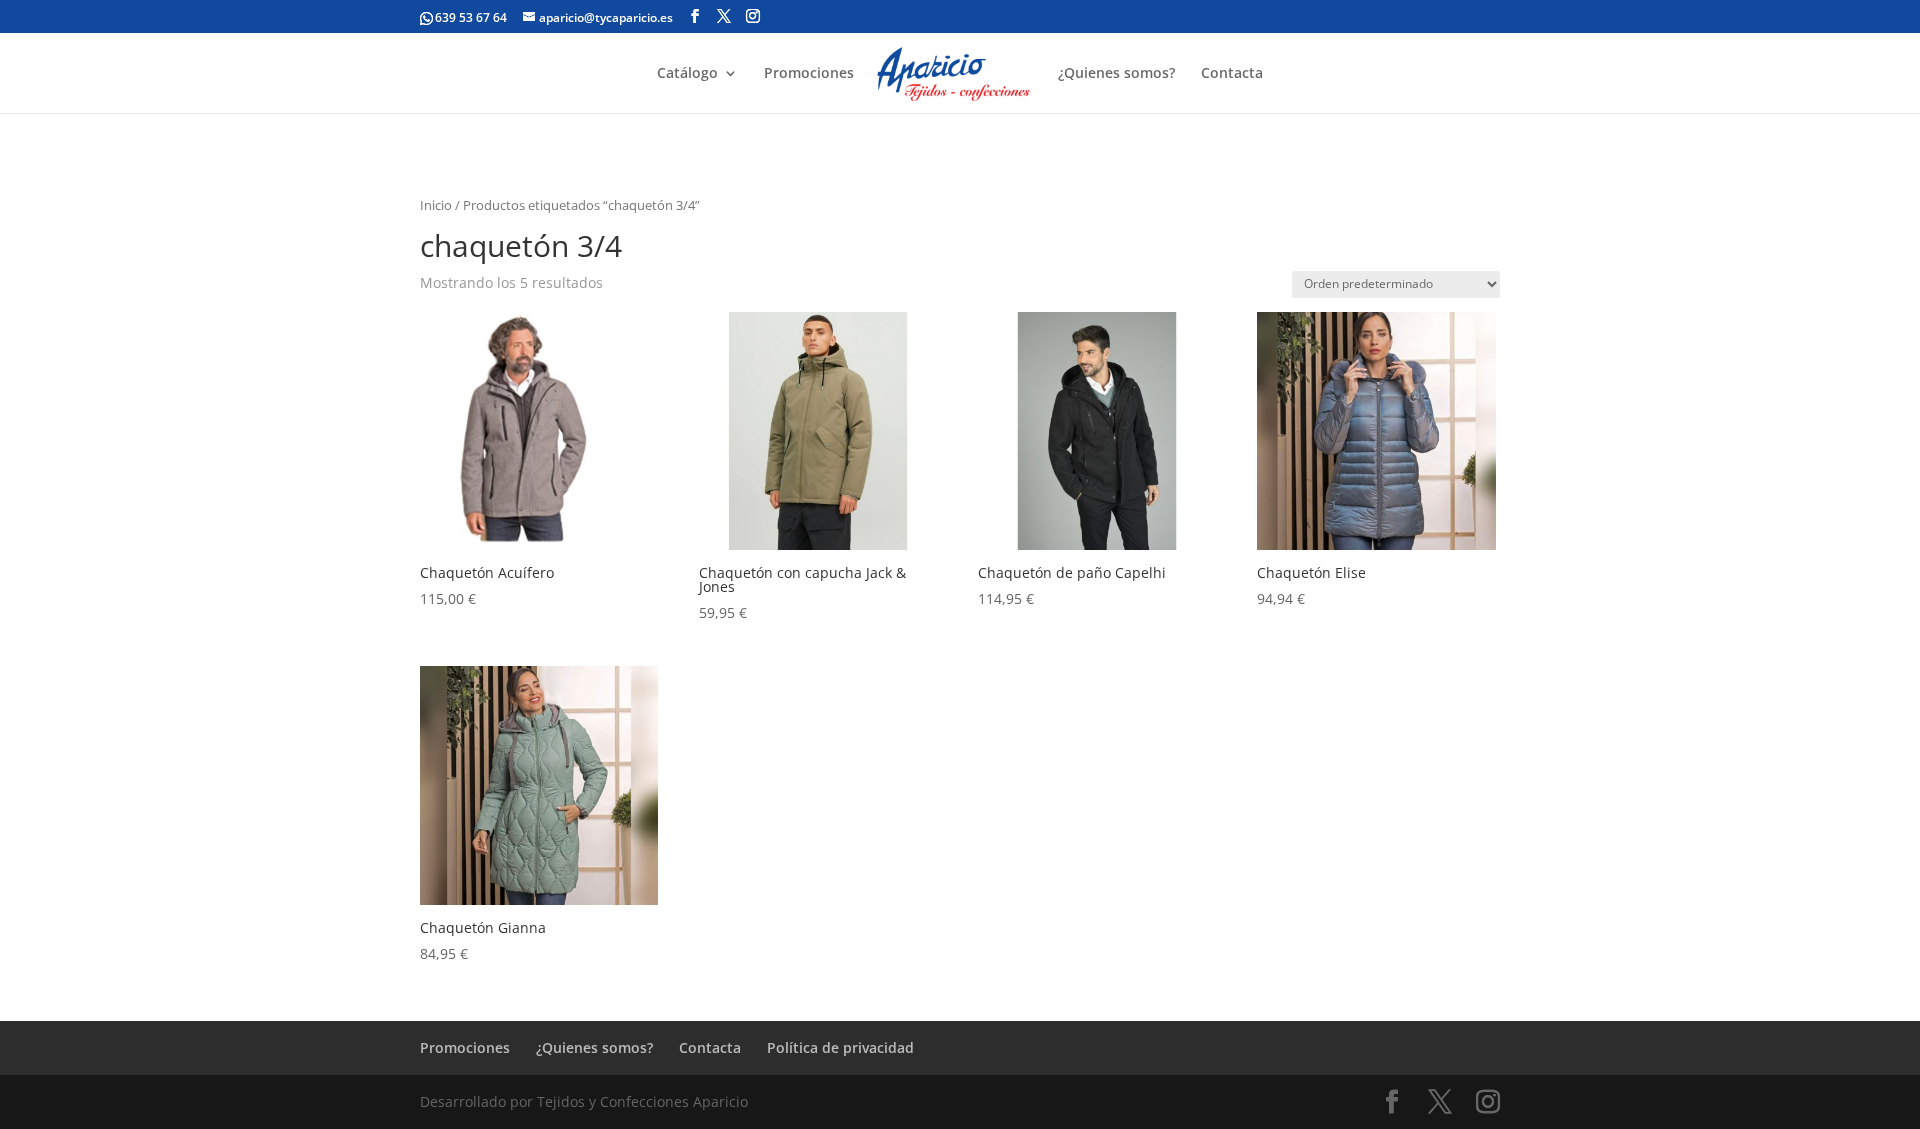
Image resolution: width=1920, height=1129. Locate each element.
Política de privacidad (840, 1047)
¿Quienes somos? (1116, 74)
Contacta (1232, 74)
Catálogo (687, 74)
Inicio (436, 205)
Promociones (809, 74)
